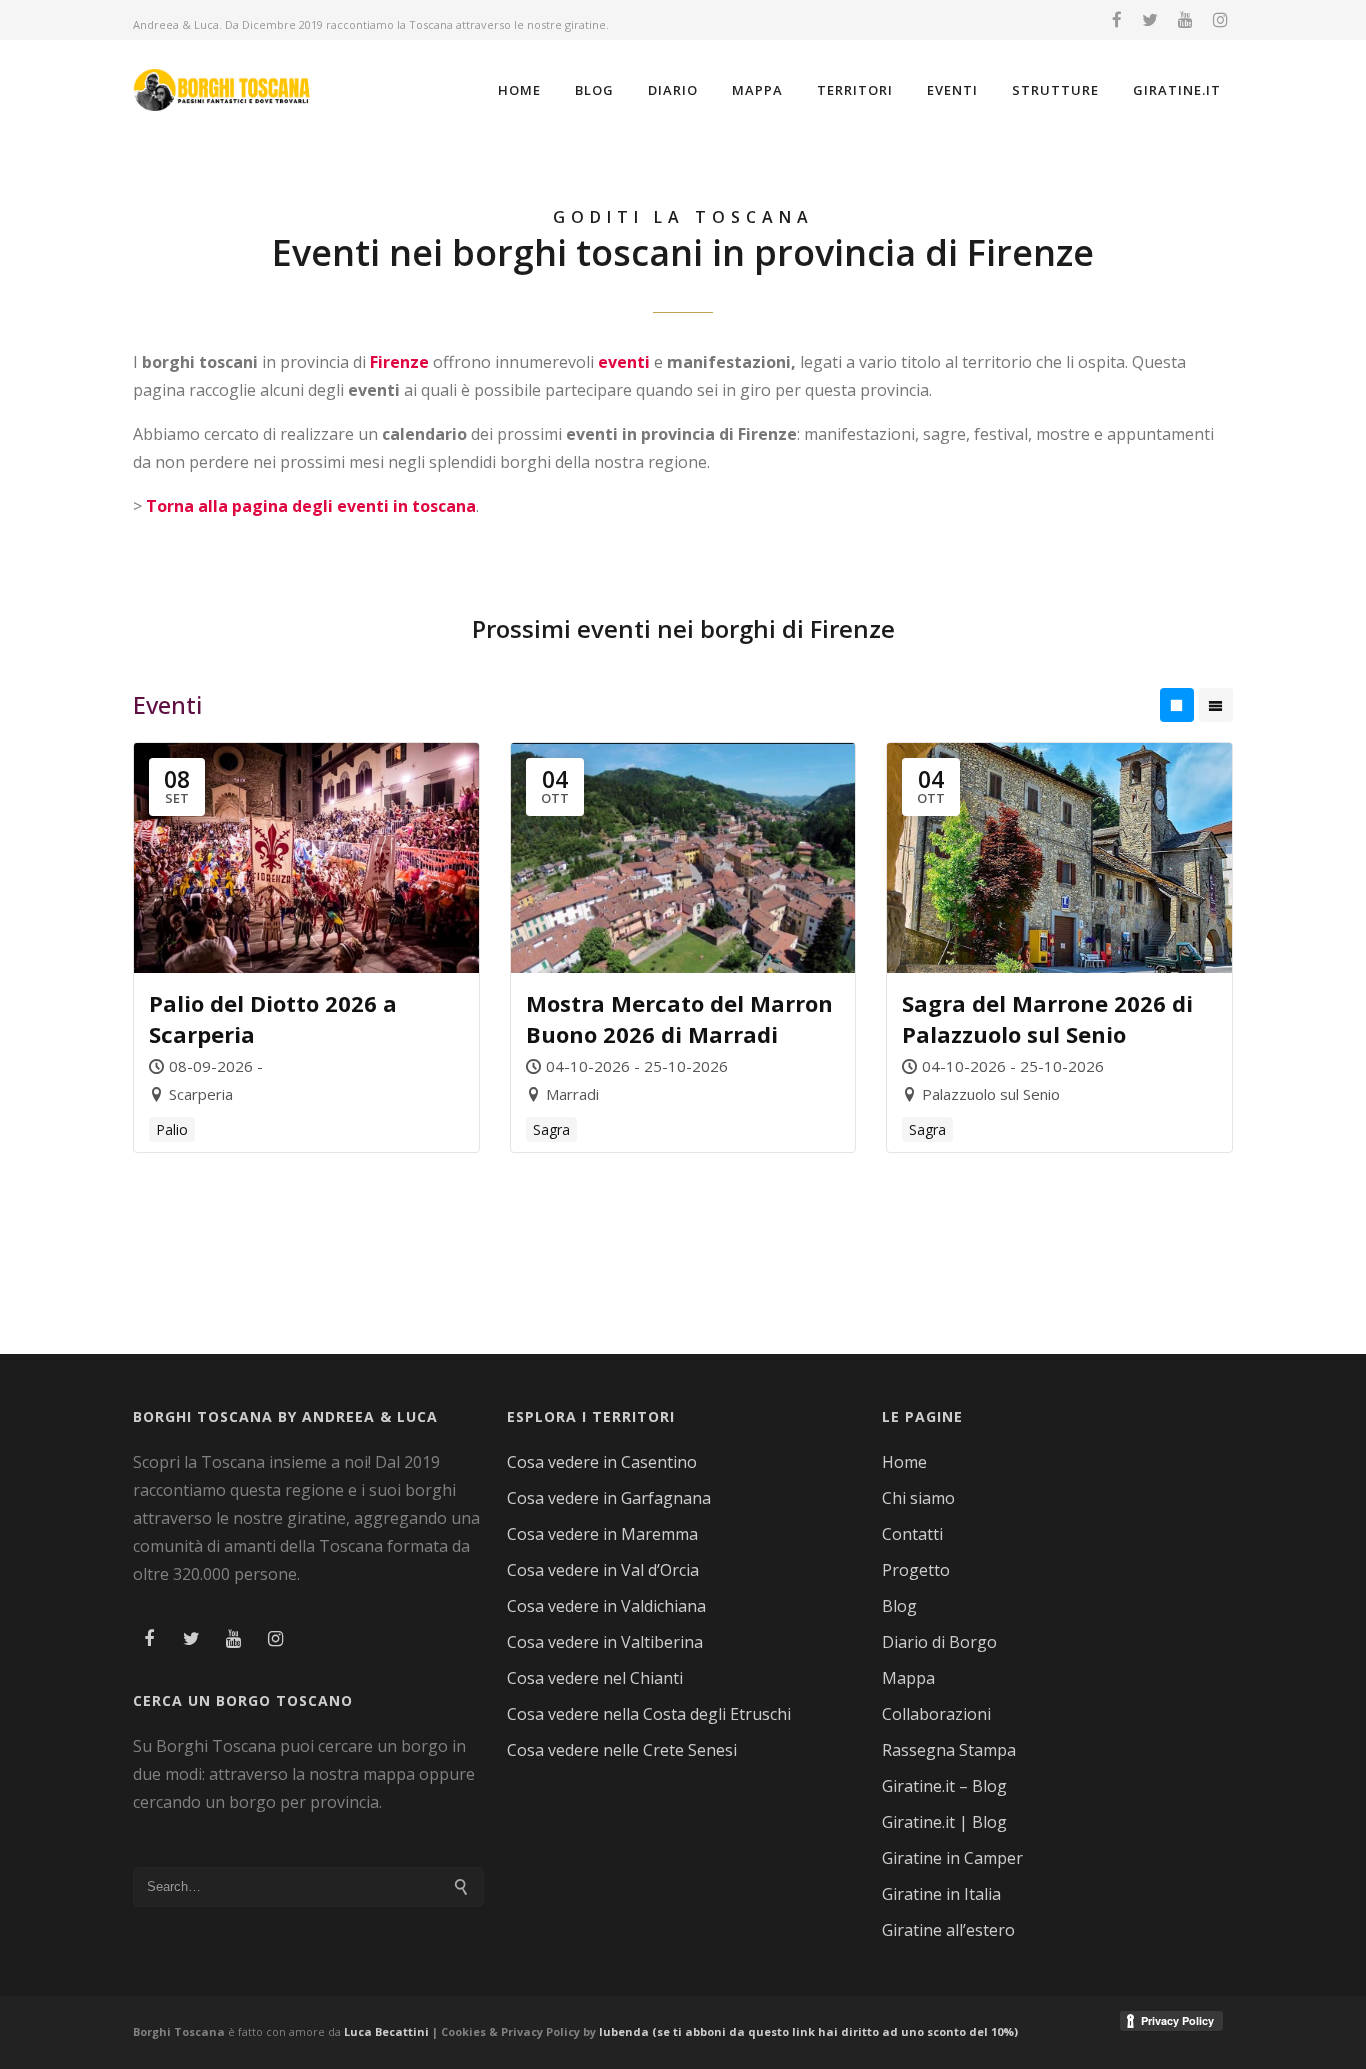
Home (519, 90)
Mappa (757, 90)
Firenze (399, 362)
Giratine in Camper (952, 1858)
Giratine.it (1177, 90)
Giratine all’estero (948, 1930)
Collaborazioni (936, 1714)
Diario (673, 90)
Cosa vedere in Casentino (602, 1462)
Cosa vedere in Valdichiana (606, 1606)
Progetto (916, 1570)
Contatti (912, 1534)
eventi (624, 362)
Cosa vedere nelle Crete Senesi (622, 1750)
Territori (855, 90)
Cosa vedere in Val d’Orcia (603, 1570)
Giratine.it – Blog (944, 1786)
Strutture (1055, 90)
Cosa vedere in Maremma (602, 1534)
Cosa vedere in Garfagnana (609, 1498)
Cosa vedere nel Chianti (595, 1678)
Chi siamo (918, 1498)
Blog (594, 90)
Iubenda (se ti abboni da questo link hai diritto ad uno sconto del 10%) (808, 2031)
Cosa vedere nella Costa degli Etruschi (649, 1714)
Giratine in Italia (941, 1894)
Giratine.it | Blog (944, 1822)
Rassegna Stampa (949, 1750)
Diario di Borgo (939, 1642)
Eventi (952, 90)
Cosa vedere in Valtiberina (605, 1642)
